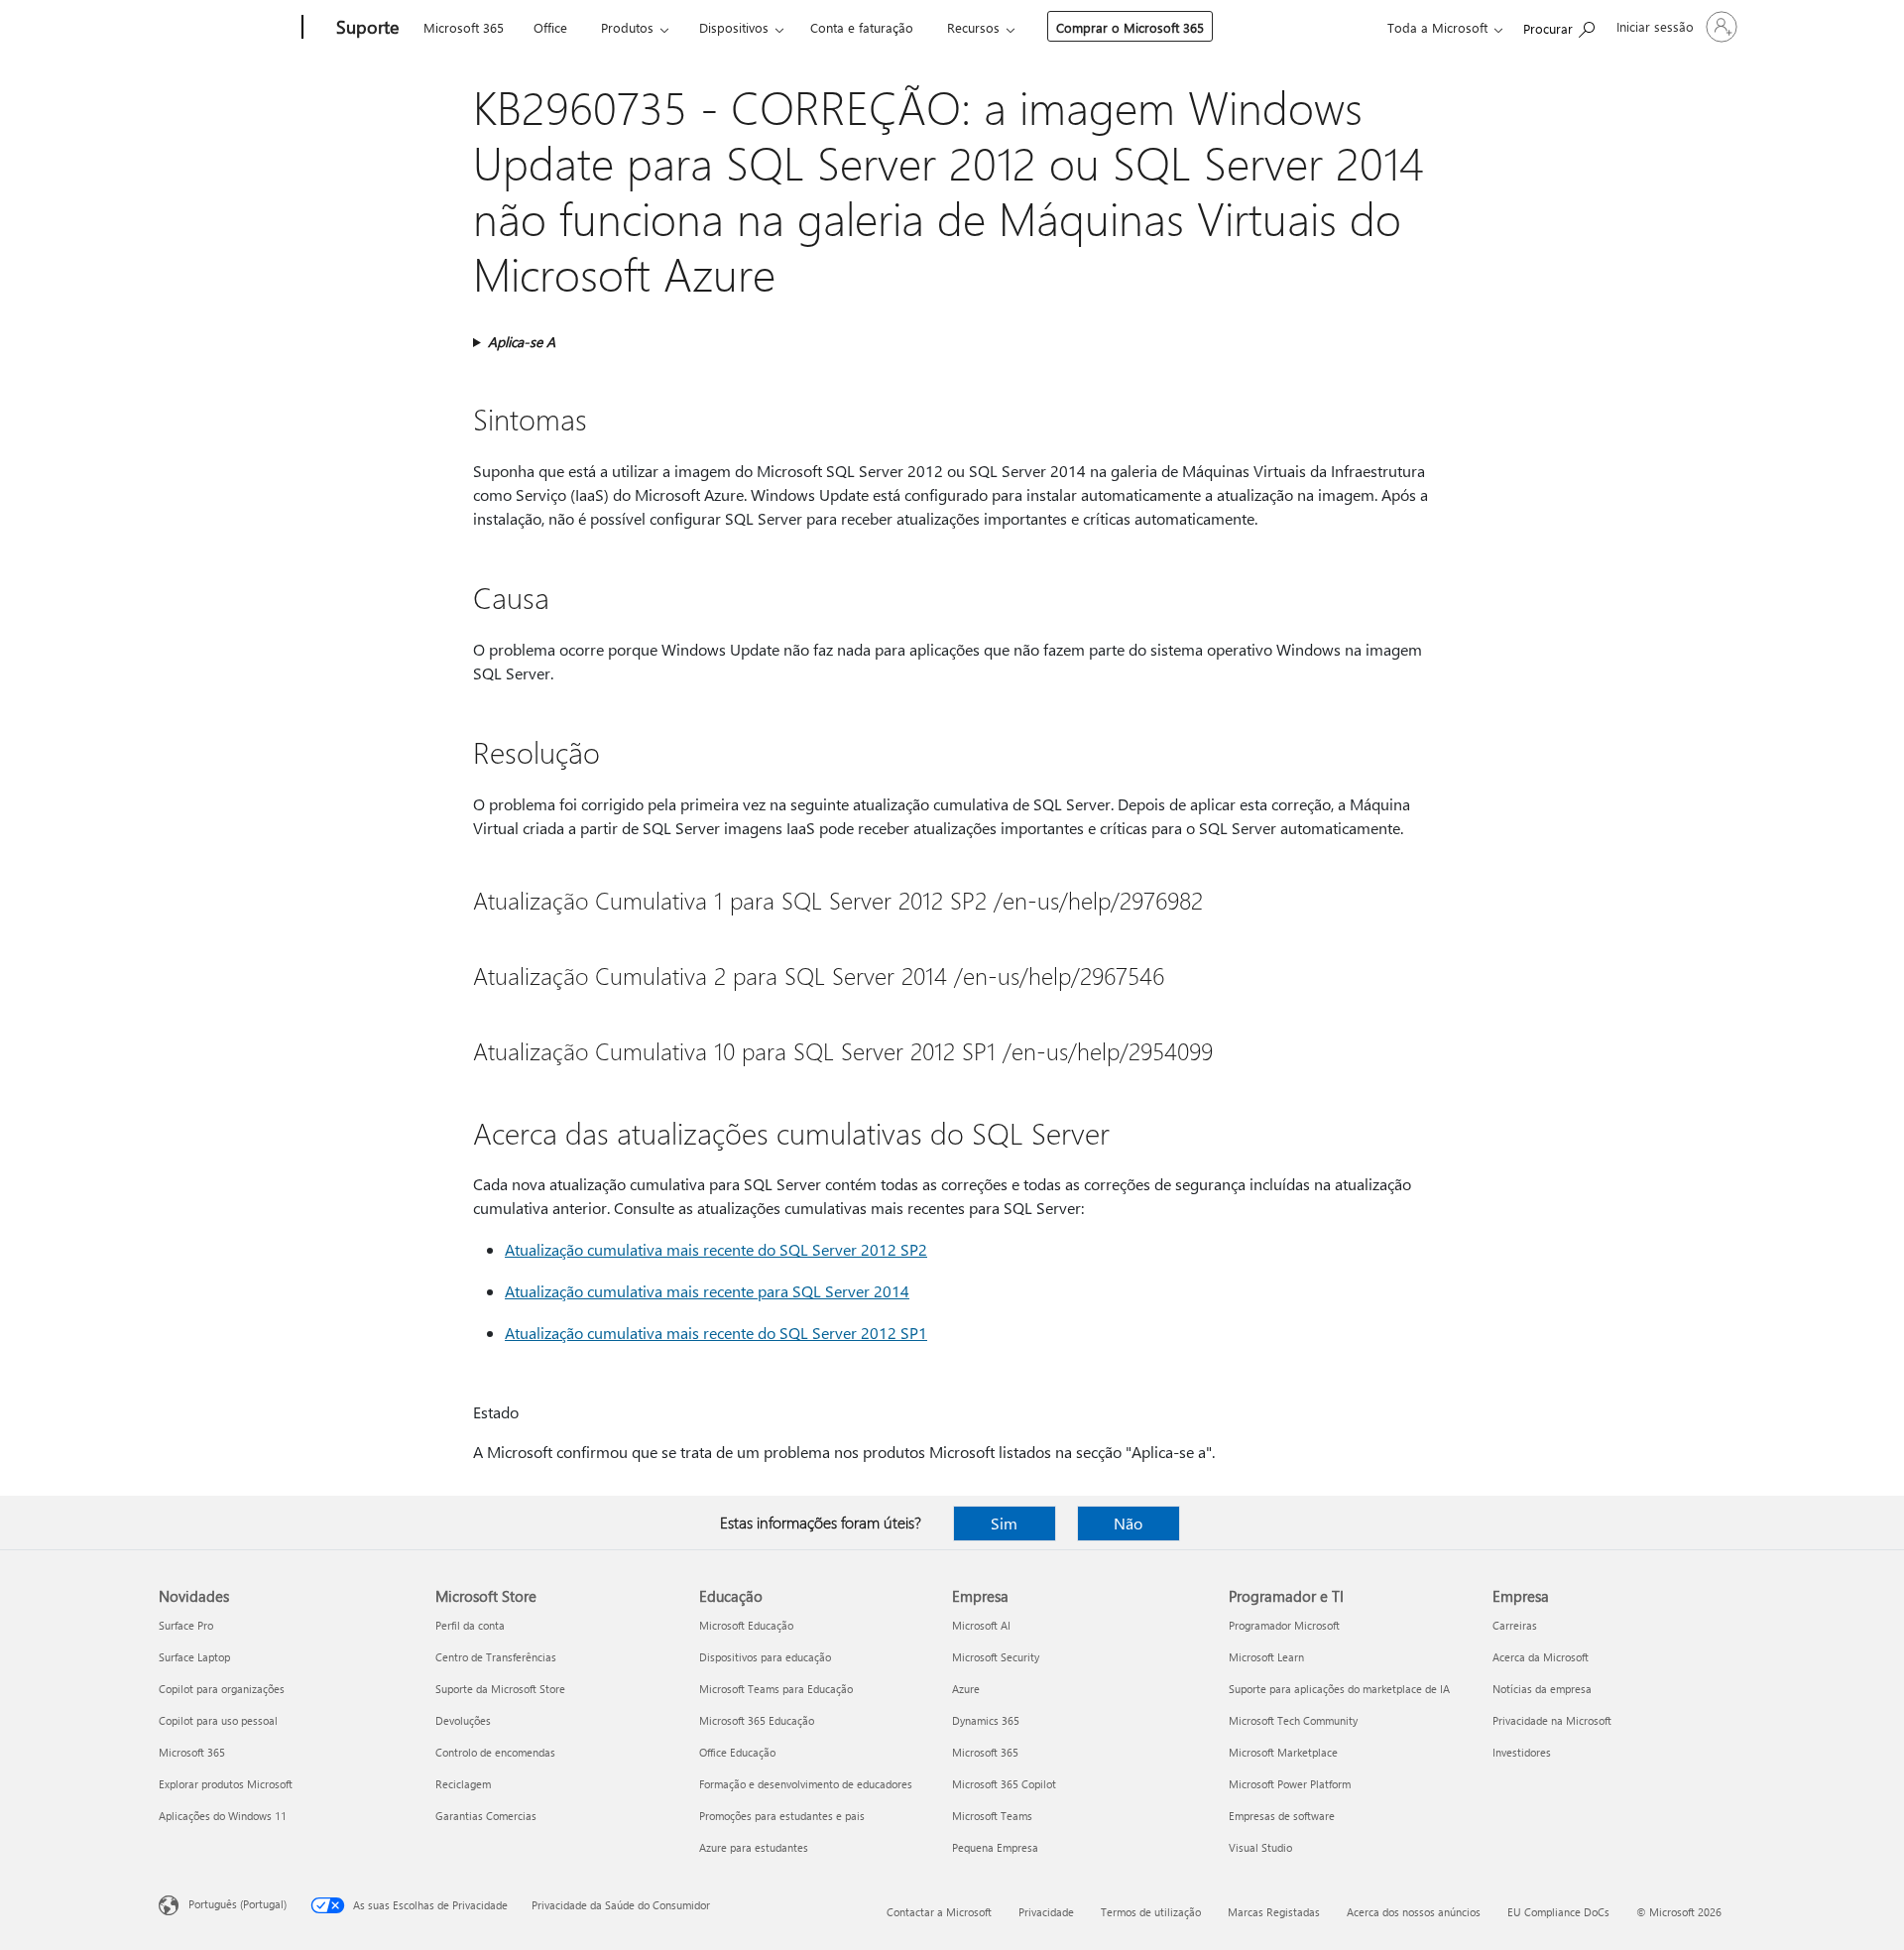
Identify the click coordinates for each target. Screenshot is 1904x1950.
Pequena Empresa (995, 1847)
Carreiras (1515, 1625)
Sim (1004, 1523)
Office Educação (737, 1752)
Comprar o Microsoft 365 (1130, 27)
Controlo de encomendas (495, 1752)
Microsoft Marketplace (1283, 1752)
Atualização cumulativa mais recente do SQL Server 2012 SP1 (716, 1333)
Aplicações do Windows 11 (223, 1816)
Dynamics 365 (986, 1720)
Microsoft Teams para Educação (776, 1689)
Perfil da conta (470, 1625)
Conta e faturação (862, 27)
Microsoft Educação (746, 1625)
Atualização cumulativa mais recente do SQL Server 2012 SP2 (716, 1249)
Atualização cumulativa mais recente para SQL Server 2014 (707, 1291)
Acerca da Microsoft (1541, 1657)
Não (1128, 1523)
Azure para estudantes (754, 1847)
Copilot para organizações (222, 1689)
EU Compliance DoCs (1558, 1912)
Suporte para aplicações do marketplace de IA (1339, 1689)
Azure (966, 1689)
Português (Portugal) (238, 1904)
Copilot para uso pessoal (218, 1720)
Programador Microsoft (1284, 1625)
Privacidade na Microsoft (1552, 1720)
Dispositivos (734, 27)
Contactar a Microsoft (939, 1912)
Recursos (973, 27)
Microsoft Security (996, 1657)
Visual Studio (1260, 1847)
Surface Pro (186, 1625)
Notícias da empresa (1542, 1689)
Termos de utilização (1151, 1912)
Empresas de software (1282, 1816)
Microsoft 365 (464, 27)
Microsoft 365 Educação (757, 1720)
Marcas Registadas (1274, 1912)
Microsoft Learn (1266, 1657)
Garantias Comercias (486, 1816)
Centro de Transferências (496, 1657)
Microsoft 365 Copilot (1004, 1784)
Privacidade (1046, 1912)
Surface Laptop (194, 1657)
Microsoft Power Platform (1290, 1784)
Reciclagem (463, 1784)
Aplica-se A (522, 342)
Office (550, 27)
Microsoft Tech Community (1293, 1720)
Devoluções (463, 1720)
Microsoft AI (981, 1625)
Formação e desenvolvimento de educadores (806, 1784)
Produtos (627, 27)
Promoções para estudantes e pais (782, 1816)
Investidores (1522, 1752)
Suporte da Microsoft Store (500, 1689)
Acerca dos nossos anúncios (1414, 1912)
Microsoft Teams (992, 1816)
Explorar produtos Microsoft (226, 1784)
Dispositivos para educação (765, 1657)
